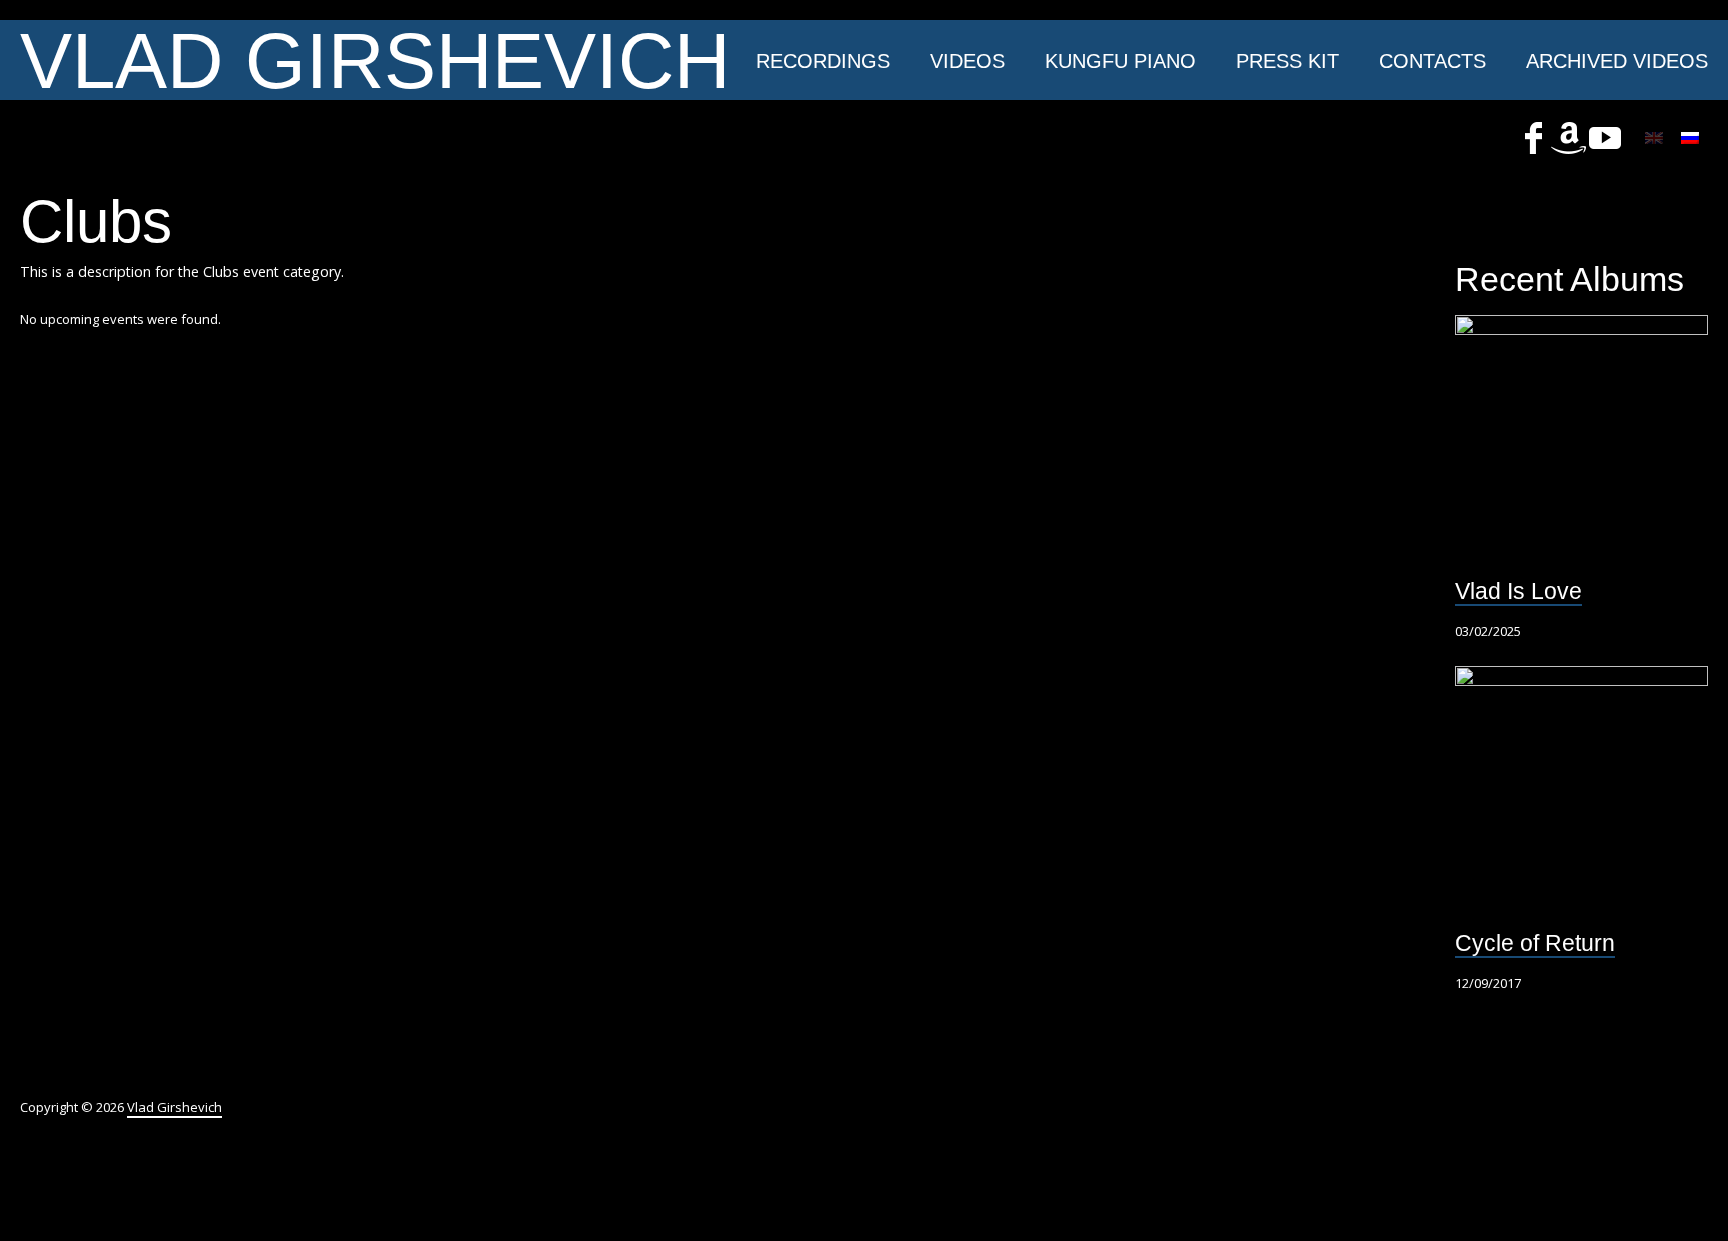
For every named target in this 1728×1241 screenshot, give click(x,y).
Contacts (1432, 61)
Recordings (823, 61)
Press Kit (1287, 61)
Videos (967, 61)
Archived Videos (1617, 61)
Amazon (1569, 138)
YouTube (1605, 138)
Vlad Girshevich (375, 60)
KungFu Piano (1120, 61)
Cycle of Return (1535, 943)
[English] (1654, 138)
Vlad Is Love (1518, 591)
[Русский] (1690, 138)
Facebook (1533, 138)
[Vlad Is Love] (1581, 441)
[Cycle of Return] (1581, 792)
